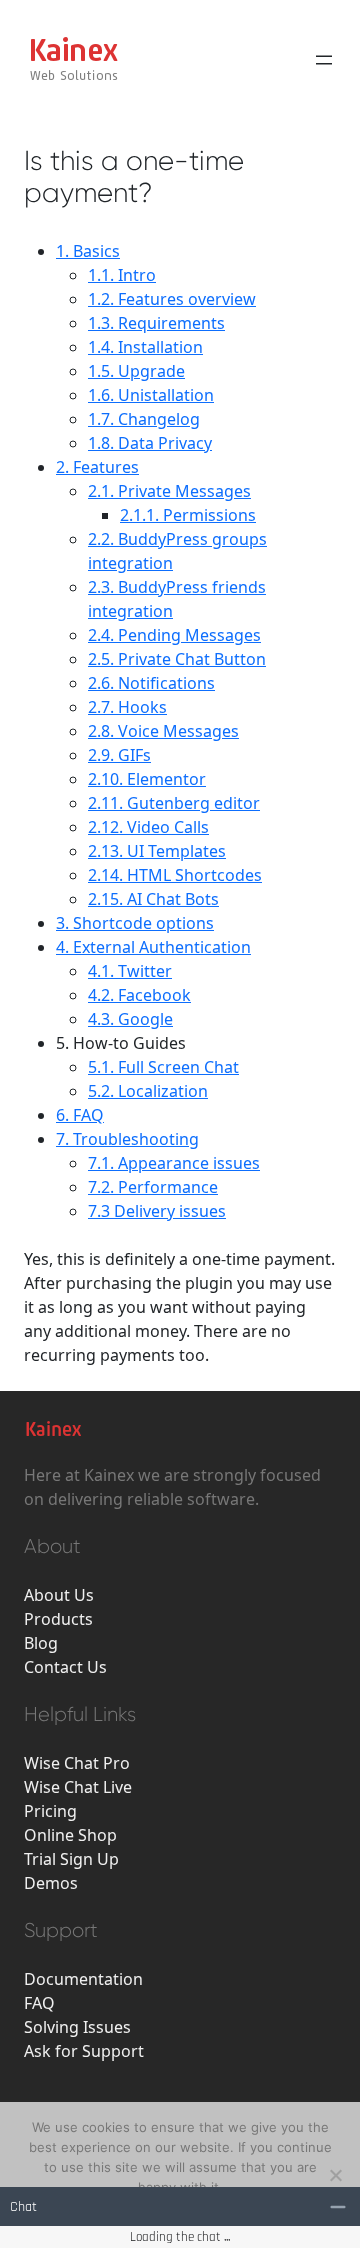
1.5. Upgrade (136, 371)
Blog (41, 1643)
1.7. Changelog (144, 419)
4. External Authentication (153, 947)
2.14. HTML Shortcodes (175, 875)
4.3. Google (130, 1019)
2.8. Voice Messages (163, 731)
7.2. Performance (153, 1187)
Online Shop (70, 1835)
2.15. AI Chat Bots (153, 899)
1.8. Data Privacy (150, 443)
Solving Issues (77, 2027)
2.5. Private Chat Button (177, 659)
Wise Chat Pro (77, 1763)
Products (58, 1619)
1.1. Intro (122, 275)
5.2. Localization (148, 1091)
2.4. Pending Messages (174, 635)
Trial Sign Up (71, 1859)
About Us (59, 1595)
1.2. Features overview (172, 299)
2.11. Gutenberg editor (174, 803)
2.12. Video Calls (148, 827)
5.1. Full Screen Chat (163, 1067)
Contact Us (65, 1667)
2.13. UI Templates (157, 851)
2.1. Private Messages (169, 491)
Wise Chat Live (78, 1787)
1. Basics (88, 251)
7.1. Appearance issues (174, 1163)
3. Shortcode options (135, 923)
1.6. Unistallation (151, 395)
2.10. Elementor (147, 779)
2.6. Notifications (151, 683)
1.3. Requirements (156, 323)
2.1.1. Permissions (188, 515)
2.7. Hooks (127, 707)
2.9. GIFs (119, 755)
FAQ (39, 2003)
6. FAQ (80, 1115)
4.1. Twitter (130, 971)
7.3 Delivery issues (157, 1211)
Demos (51, 1883)
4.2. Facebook (139, 995)
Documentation (83, 1979)
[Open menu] (324, 60)
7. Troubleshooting (127, 1139)
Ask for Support (84, 2051)
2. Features (97, 467)
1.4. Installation (145, 347)
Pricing (50, 1811)
